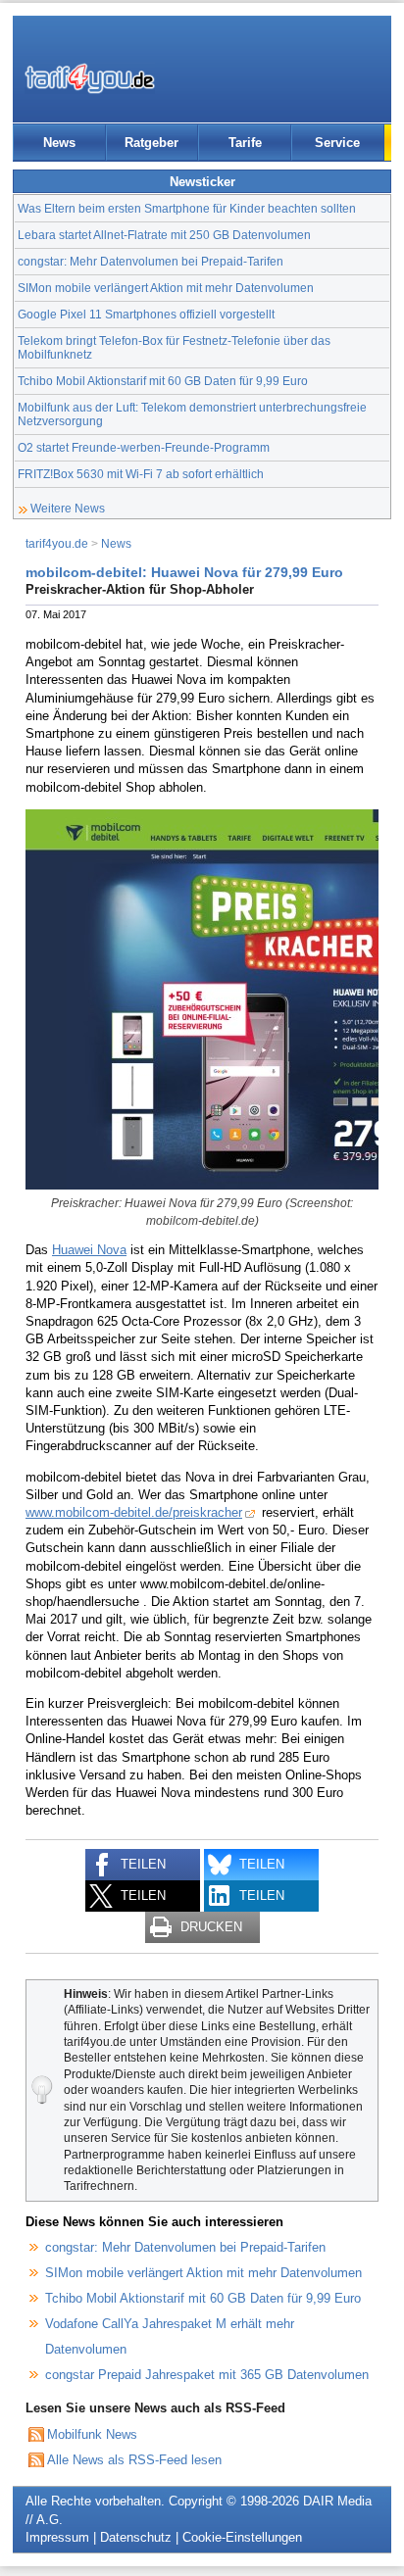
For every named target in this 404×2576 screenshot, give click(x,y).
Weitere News (68, 508)
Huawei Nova (89, 1250)
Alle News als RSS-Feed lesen (134, 2460)
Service (337, 143)
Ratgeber (151, 143)
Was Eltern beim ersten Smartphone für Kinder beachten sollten (187, 208)
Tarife (245, 143)
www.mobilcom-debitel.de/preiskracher (134, 1512)
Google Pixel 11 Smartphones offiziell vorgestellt (146, 314)
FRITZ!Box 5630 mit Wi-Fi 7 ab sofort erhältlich (141, 474)
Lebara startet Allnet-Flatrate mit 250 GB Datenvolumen (164, 235)
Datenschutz (136, 2537)
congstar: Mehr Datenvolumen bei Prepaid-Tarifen (151, 261)
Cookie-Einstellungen (242, 2537)
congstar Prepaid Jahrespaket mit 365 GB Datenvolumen (207, 2375)
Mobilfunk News (92, 2434)
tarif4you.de (57, 543)
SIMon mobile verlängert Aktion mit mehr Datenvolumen (166, 288)
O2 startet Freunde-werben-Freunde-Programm (144, 447)
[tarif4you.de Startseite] (90, 78)
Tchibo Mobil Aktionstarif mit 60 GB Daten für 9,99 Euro (163, 381)
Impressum (57, 2537)
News (59, 143)
